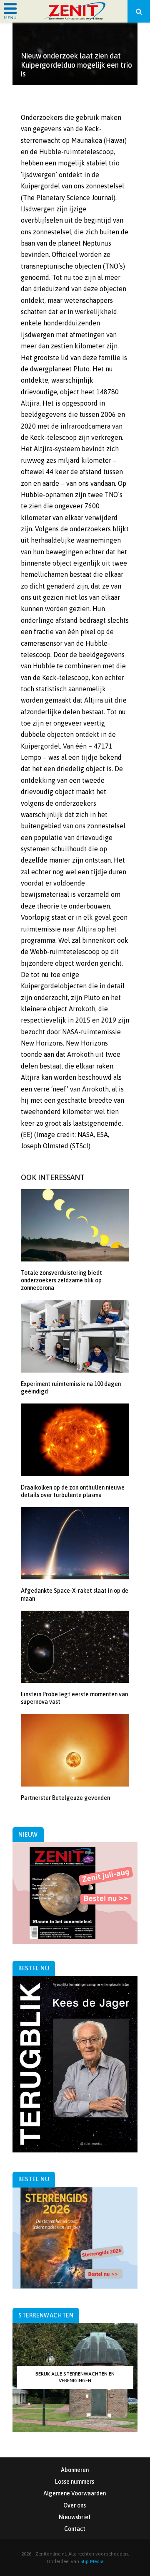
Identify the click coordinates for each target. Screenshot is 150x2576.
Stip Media (92, 2561)
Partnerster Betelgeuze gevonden (65, 1798)
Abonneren (75, 2470)
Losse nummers (75, 2482)
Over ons (75, 2505)
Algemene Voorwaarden (75, 2493)
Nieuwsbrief (75, 2517)
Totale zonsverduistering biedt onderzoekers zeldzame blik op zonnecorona (61, 1280)
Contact (75, 2529)
